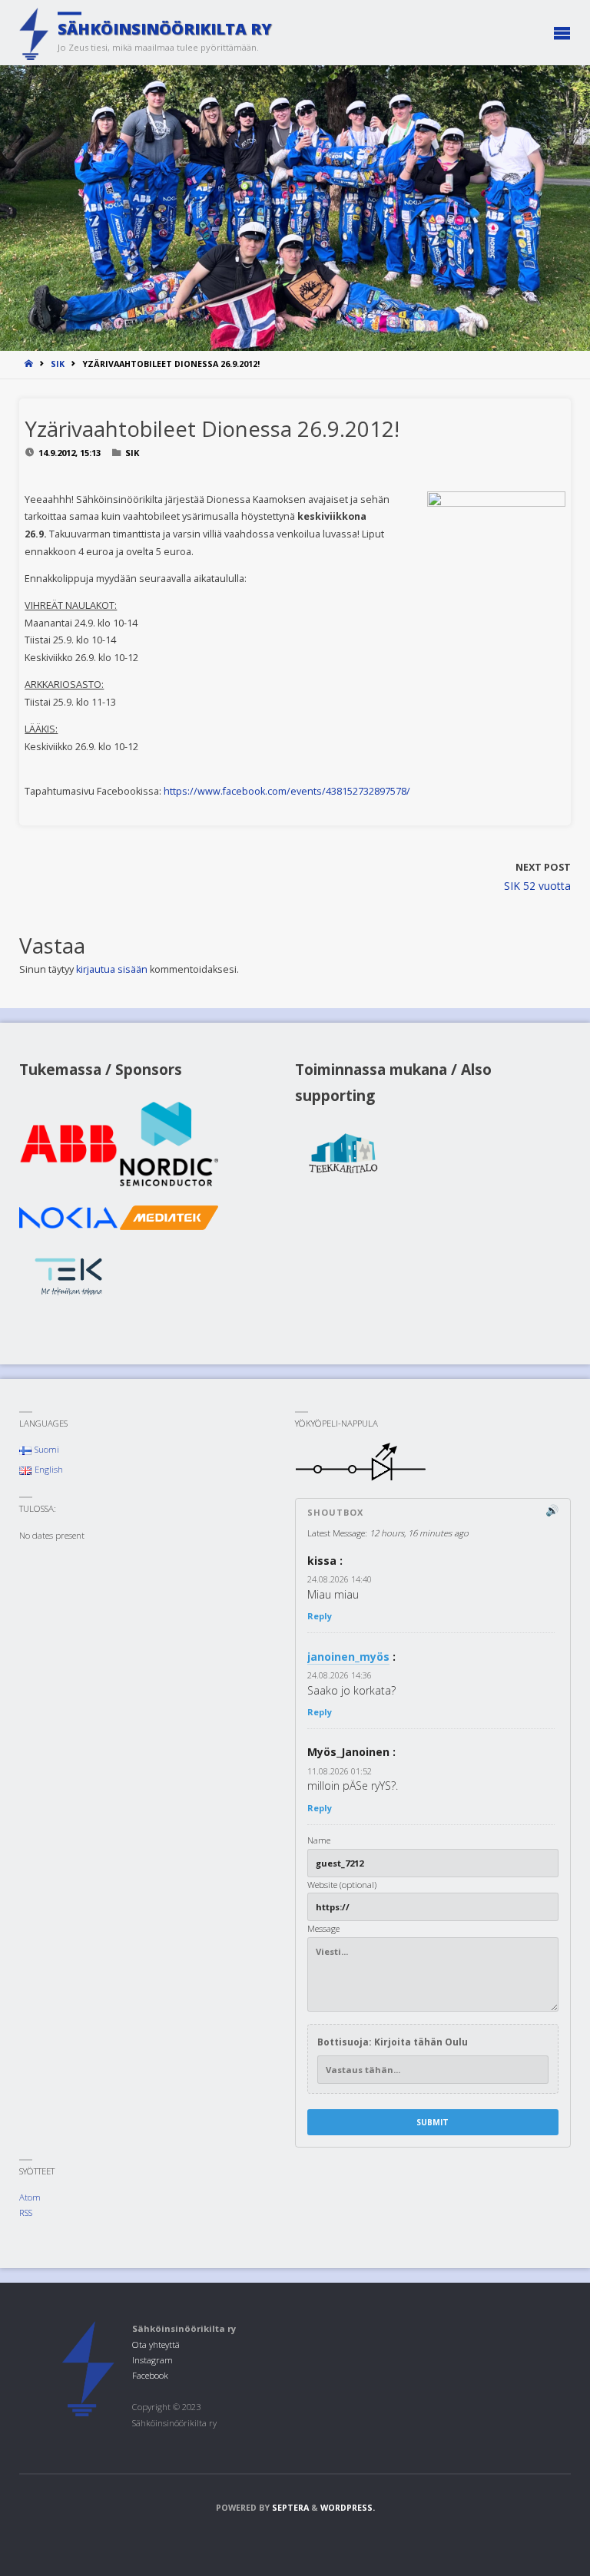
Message (323, 1928)
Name (319, 1840)
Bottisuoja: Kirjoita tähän (393, 2042)
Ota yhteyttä (156, 2345)
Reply (320, 1616)
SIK (58, 364)
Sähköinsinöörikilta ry (165, 28)
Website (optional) (342, 1885)
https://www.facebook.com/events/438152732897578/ (287, 791)
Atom (30, 2197)
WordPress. (348, 2508)
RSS (26, 2212)
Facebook (150, 2375)
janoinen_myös (348, 1657)
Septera (289, 2508)
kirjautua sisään (112, 969)
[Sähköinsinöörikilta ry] (34, 33)
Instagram (152, 2360)
